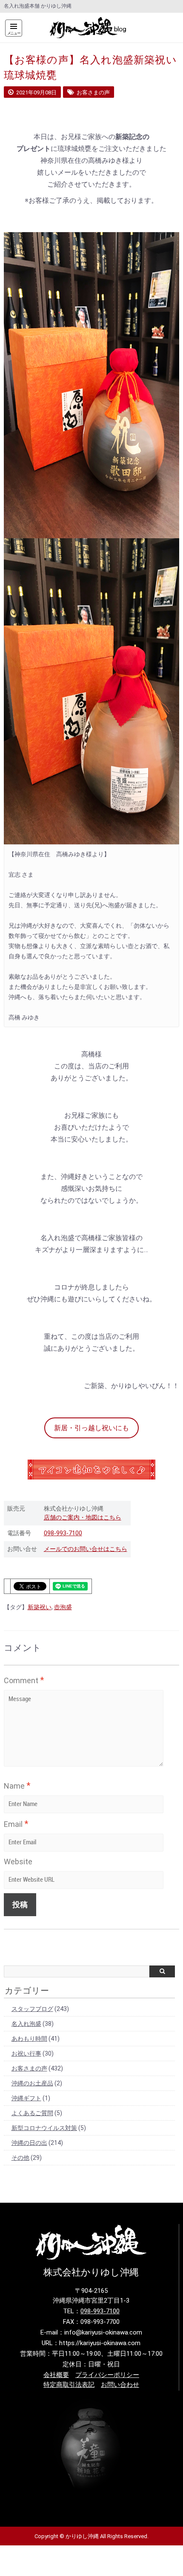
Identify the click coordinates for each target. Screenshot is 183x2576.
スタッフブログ (32, 2009)
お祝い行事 (26, 2053)
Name (17, 1786)
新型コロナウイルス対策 (44, 2128)
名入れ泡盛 (26, 2024)
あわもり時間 (29, 2039)
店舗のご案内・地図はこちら (83, 1517)
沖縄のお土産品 (32, 2083)
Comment (24, 1680)
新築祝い (40, 1607)
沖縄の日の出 (29, 2143)
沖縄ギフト (26, 2098)
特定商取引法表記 (69, 2385)
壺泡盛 (63, 1607)
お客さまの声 (29, 2068)
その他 (20, 2158)
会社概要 (56, 2375)
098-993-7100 (63, 1533)
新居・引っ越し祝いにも (91, 1428)
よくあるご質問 (32, 2113)
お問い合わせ (120, 2385)
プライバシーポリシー (107, 2375)
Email (16, 1824)
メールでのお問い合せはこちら (86, 1549)
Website (18, 1862)
